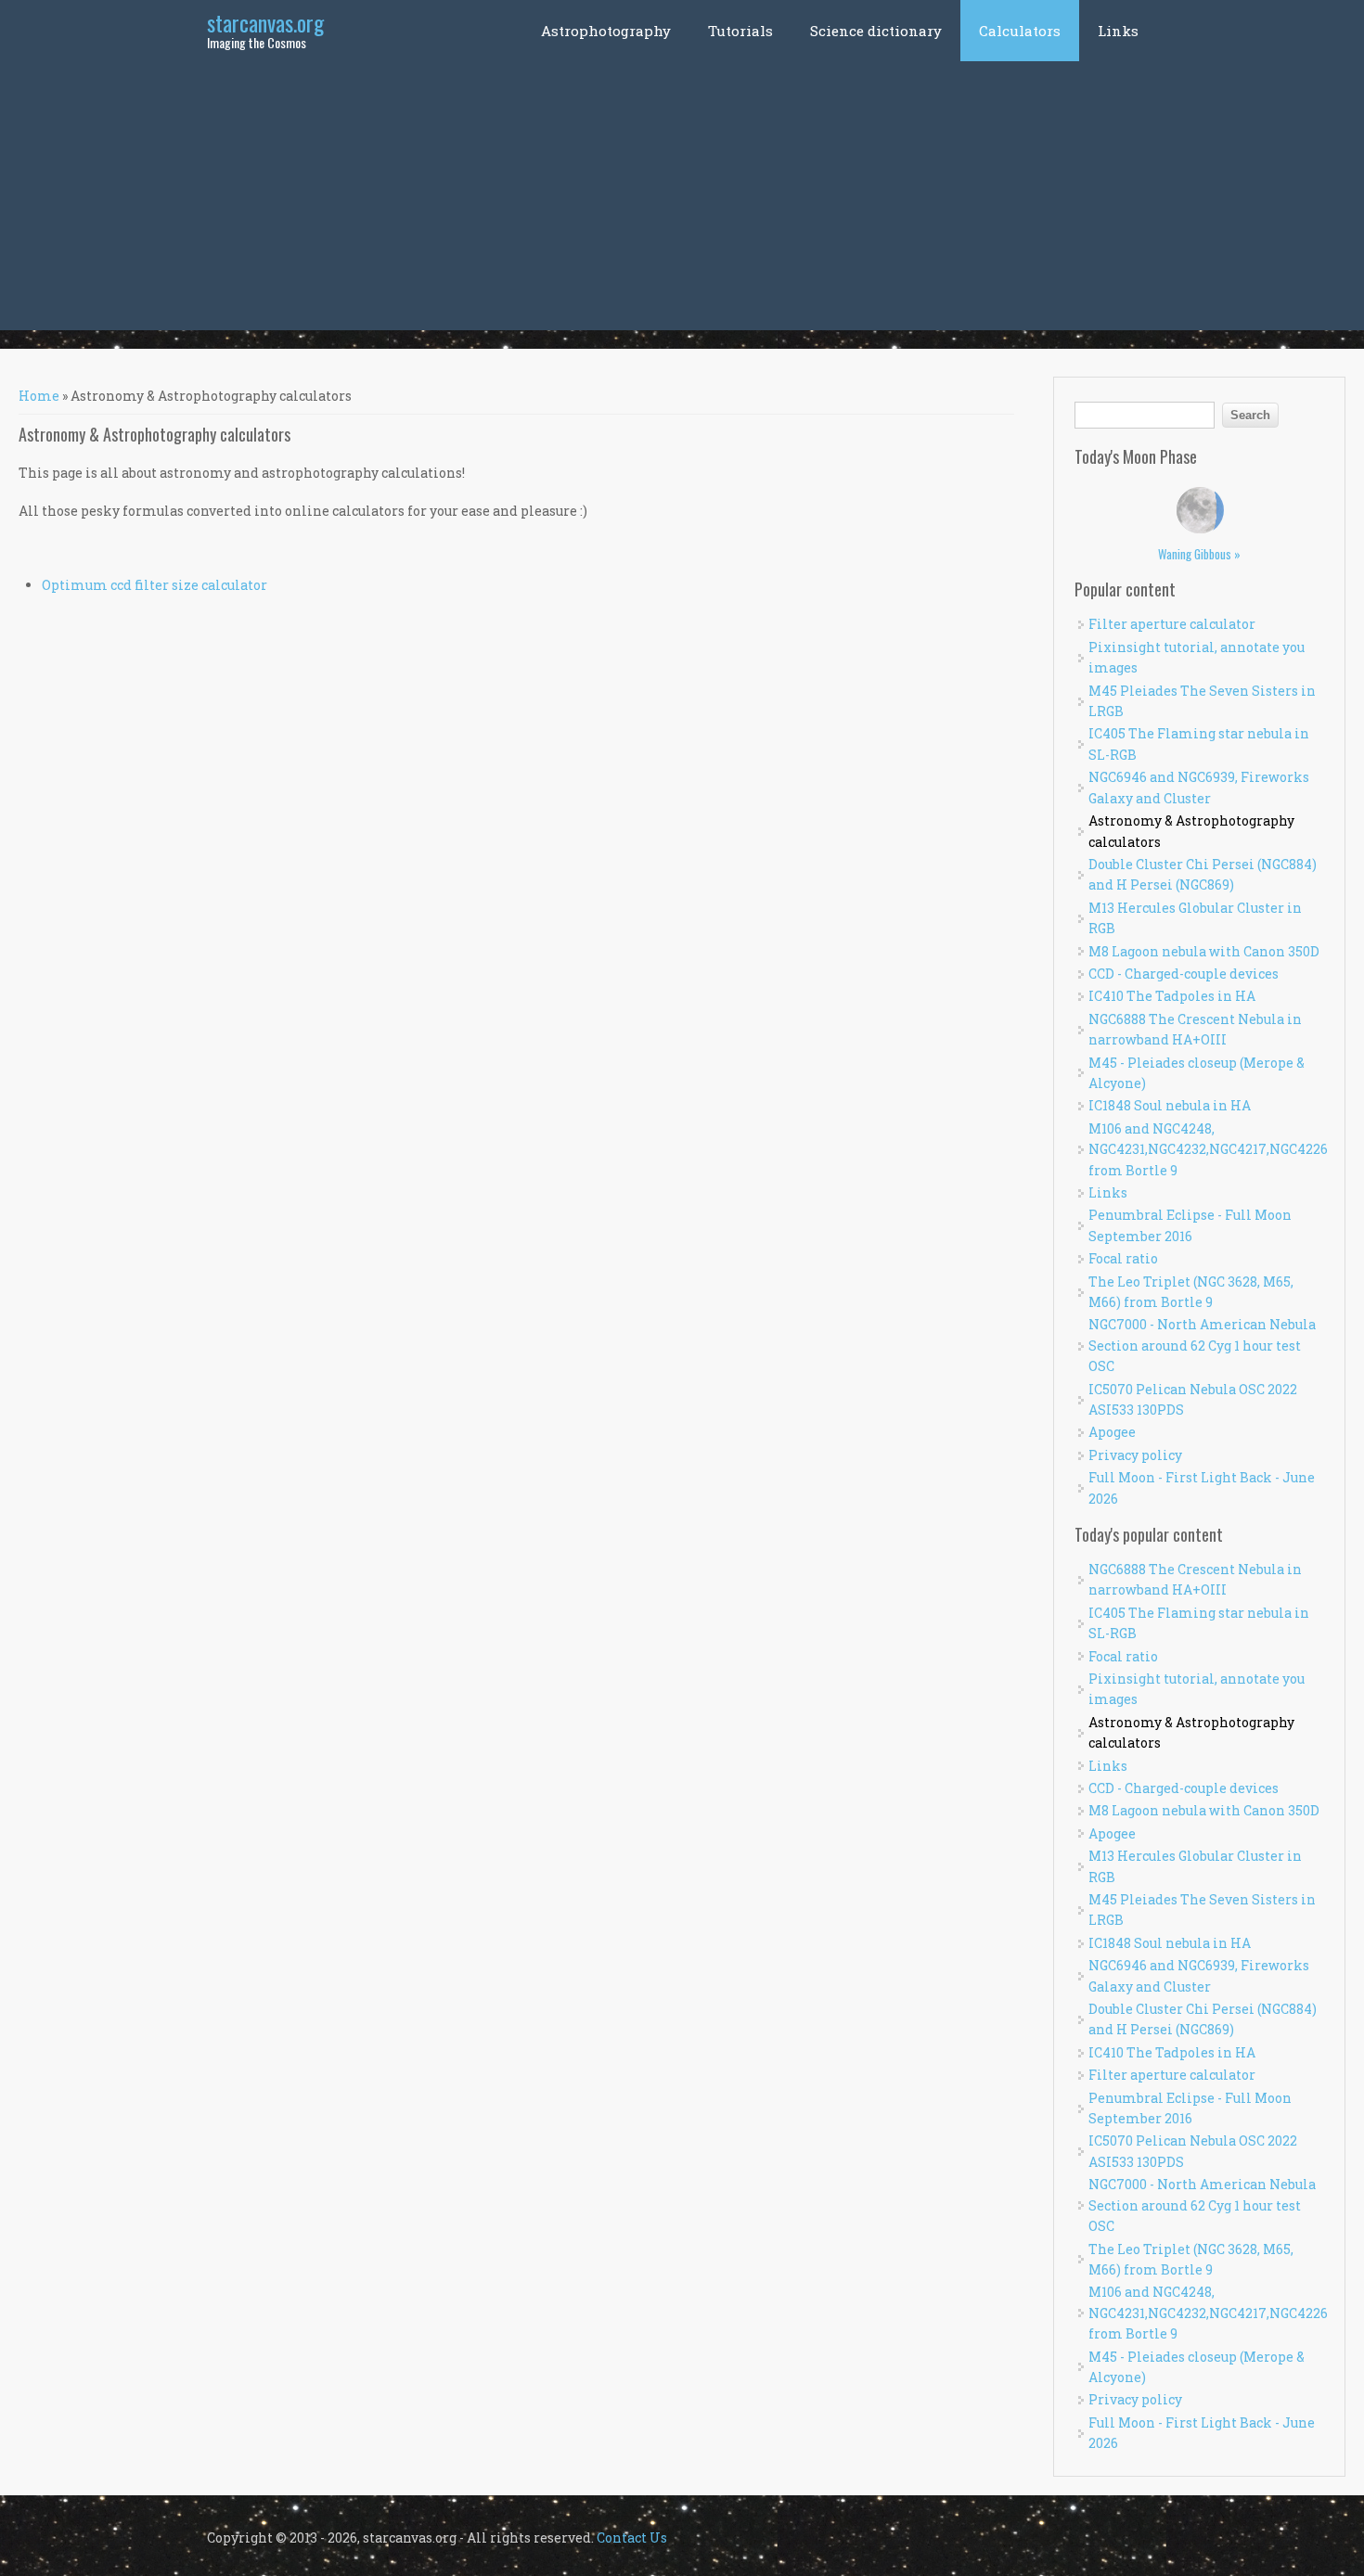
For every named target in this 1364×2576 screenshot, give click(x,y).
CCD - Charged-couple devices (1184, 974)
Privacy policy (1135, 1455)
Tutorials (740, 31)
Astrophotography (606, 31)
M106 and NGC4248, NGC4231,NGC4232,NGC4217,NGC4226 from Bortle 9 (1208, 1149)
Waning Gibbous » (1199, 554)
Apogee (1112, 1432)
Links (1118, 31)
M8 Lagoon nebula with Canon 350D (1204, 951)
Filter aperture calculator (1172, 624)
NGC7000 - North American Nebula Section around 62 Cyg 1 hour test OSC (1202, 1345)
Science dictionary (876, 31)
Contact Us (632, 2538)
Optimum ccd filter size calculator (154, 585)
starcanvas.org (265, 22)
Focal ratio (1123, 1258)
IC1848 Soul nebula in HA (1170, 1105)
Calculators (1020, 31)
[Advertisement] (682, 200)
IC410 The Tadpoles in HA (1172, 996)
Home (39, 396)
